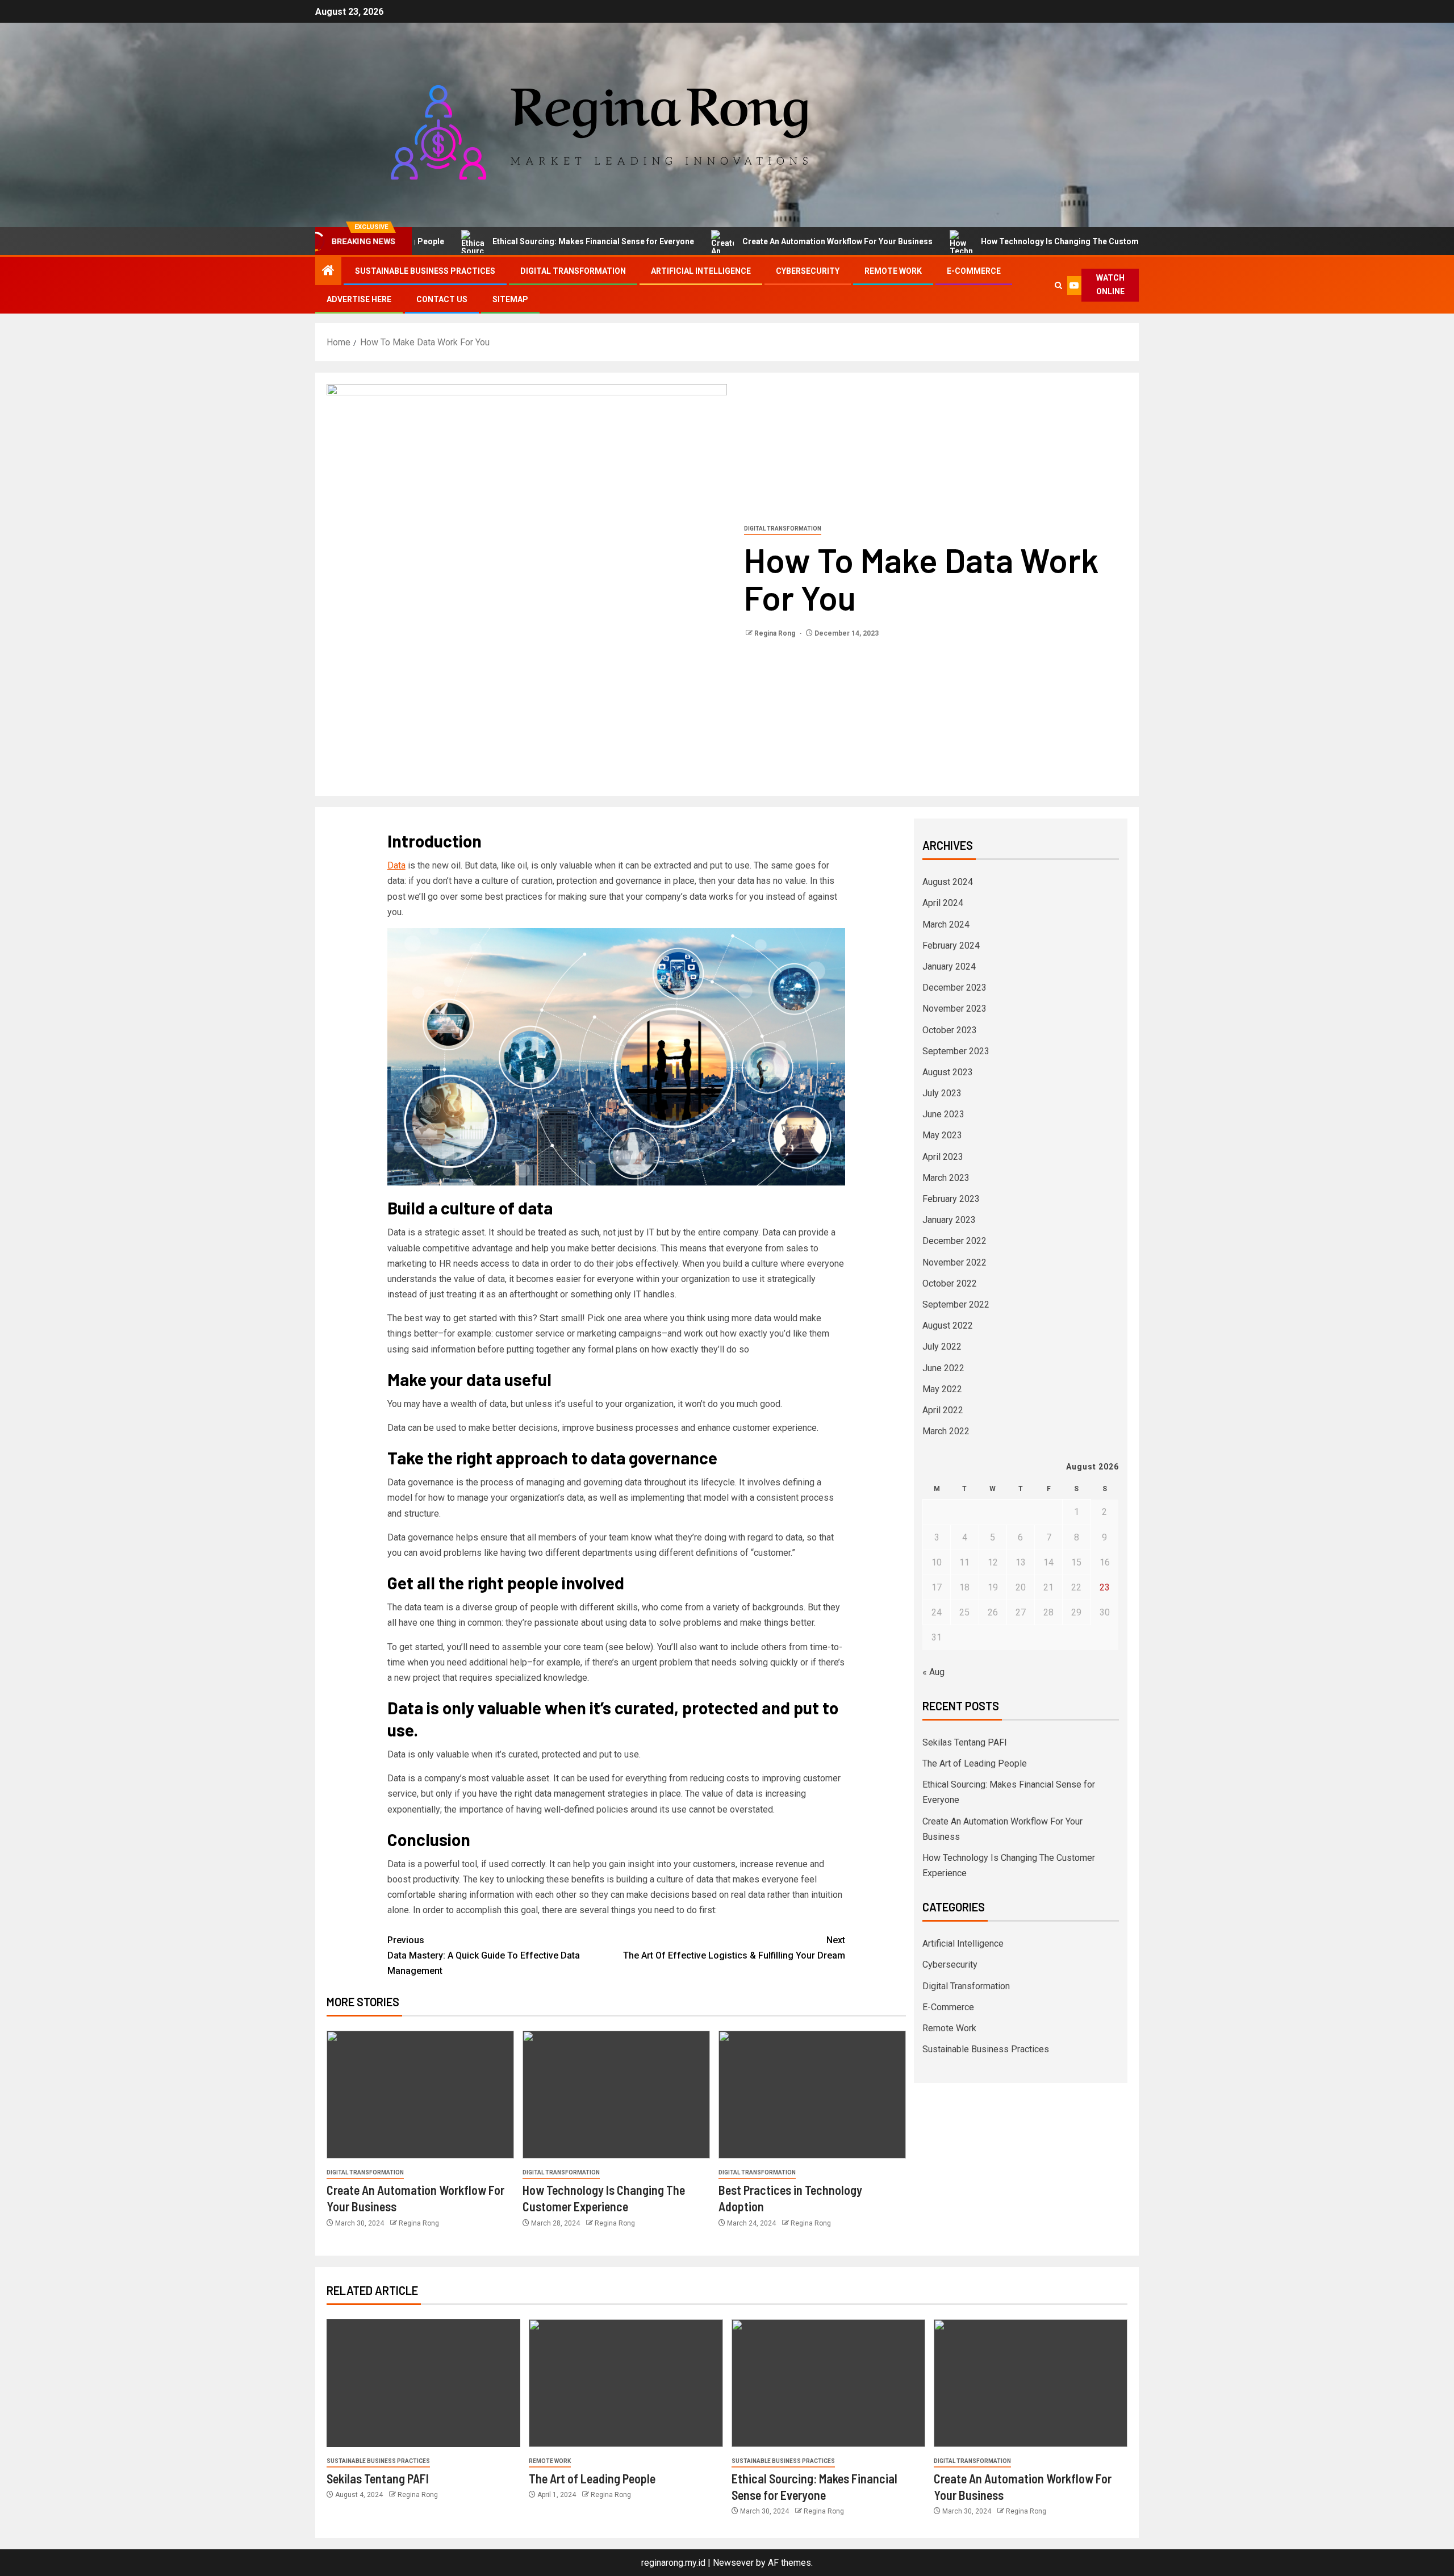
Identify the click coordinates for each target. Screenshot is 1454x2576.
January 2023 (949, 1220)
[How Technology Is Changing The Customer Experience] (616, 2095)
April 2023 (943, 1157)
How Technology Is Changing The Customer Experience (1006, 241)
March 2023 (946, 1178)
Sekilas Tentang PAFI (965, 1742)
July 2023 (942, 1093)
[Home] (328, 272)
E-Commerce (974, 271)
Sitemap (510, 299)
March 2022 (946, 1431)
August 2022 (948, 1325)
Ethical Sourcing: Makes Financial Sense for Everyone (514, 241)
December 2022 (954, 1241)
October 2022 (950, 1283)
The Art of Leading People (975, 1763)
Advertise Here (359, 299)
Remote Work (893, 271)
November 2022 (954, 1262)
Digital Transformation (573, 271)
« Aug (933, 1672)
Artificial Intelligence (701, 271)
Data (396, 865)
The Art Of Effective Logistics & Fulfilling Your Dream (734, 1948)
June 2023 (943, 1114)
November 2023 (954, 1009)
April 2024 (943, 903)
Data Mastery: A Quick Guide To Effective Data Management (484, 1955)
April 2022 (943, 1410)
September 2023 (956, 1051)
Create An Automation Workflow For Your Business (758, 241)
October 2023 (950, 1030)
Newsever (733, 2563)
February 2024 (951, 945)
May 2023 (942, 1135)
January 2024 (949, 966)
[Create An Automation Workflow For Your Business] (420, 2095)
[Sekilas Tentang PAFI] (423, 2383)
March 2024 (946, 924)
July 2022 (942, 1347)
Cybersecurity (808, 271)
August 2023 (948, 1072)
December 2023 (954, 988)
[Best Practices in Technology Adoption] (812, 2095)
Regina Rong (776, 633)
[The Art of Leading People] (626, 2383)
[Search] (1058, 285)
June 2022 (943, 1368)
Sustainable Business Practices (425, 271)
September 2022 (956, 1304)
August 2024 (948, 882)
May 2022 (942, 1389)
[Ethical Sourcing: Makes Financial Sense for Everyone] (828, 2383)
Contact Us (442, 299)
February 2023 (951, 1199)
